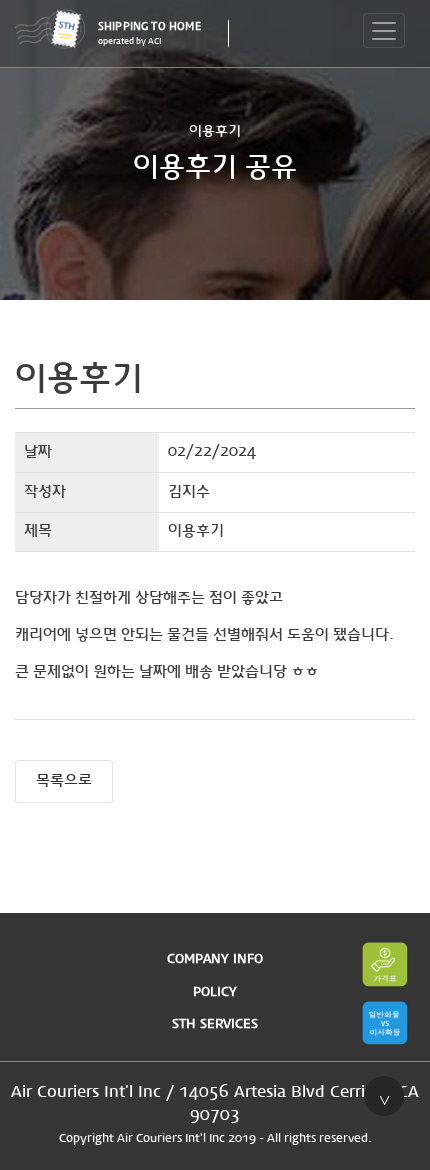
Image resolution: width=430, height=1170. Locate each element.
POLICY (215, 992)
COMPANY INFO (215, 959)
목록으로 (64, 781)
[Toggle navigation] (384, 30)
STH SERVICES (215, 1024)
